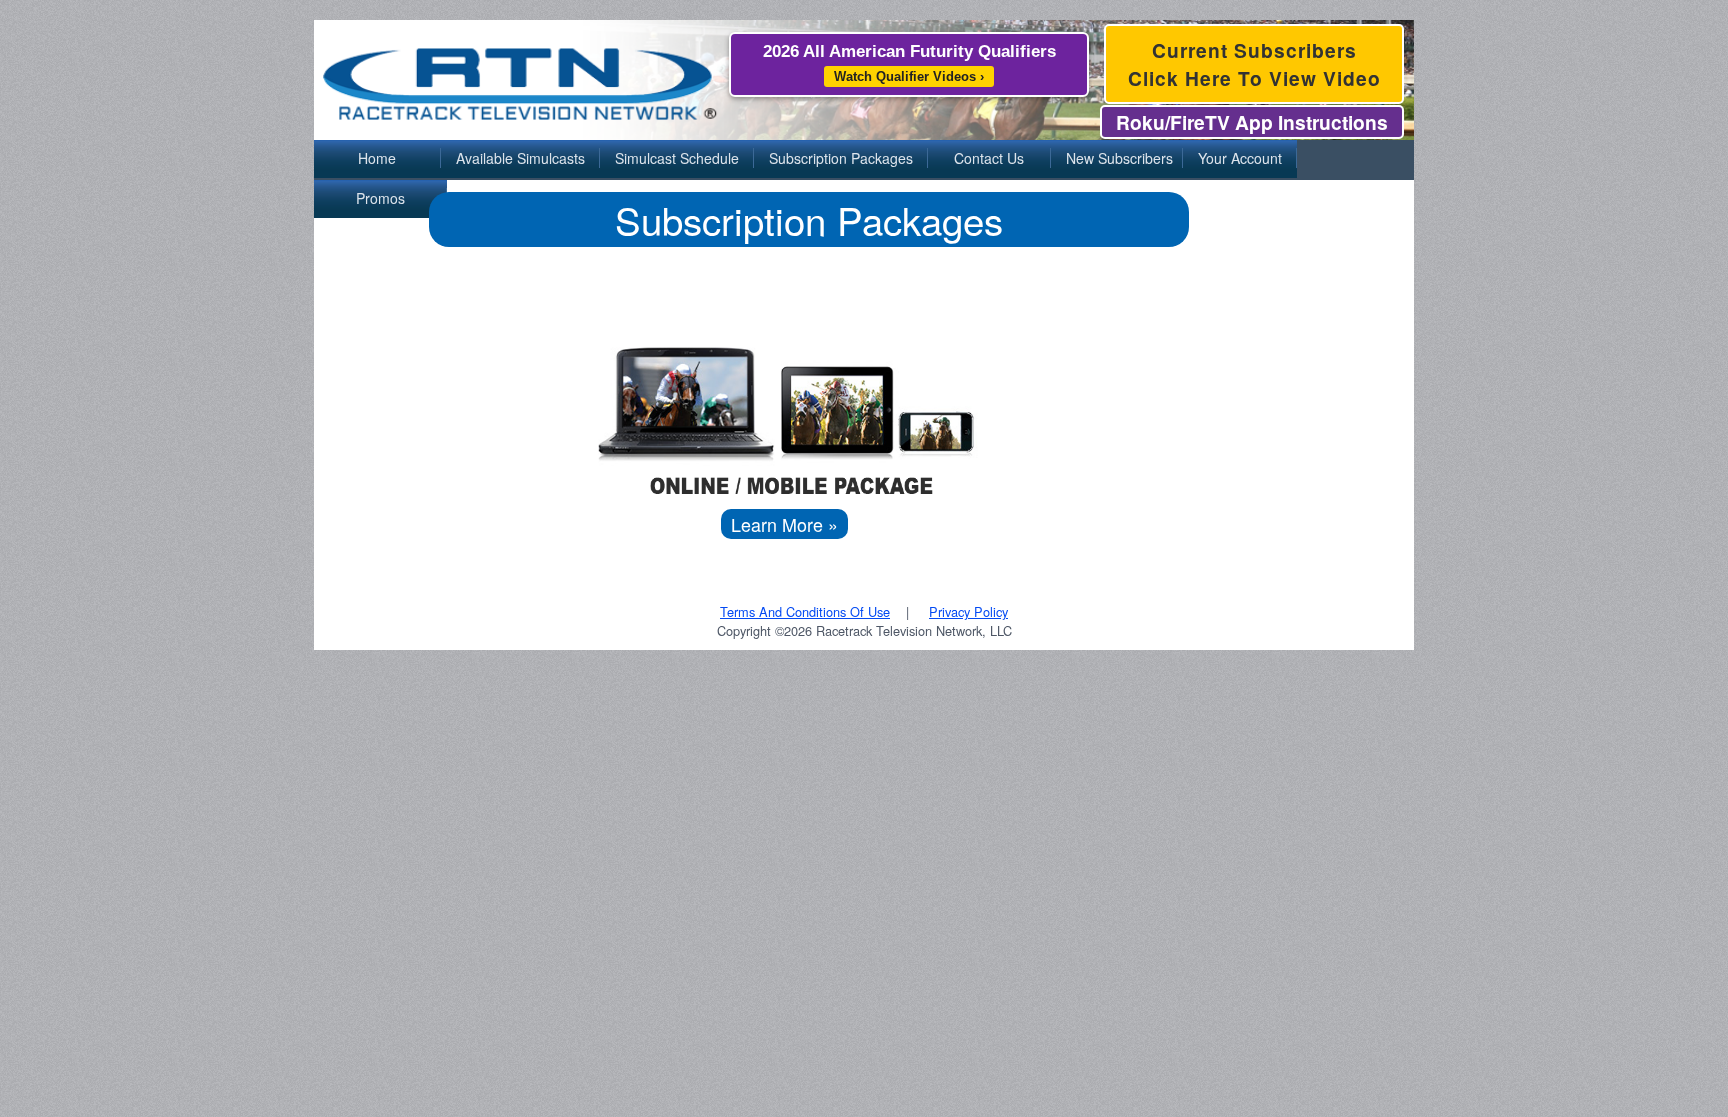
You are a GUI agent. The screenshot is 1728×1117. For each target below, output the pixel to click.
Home (377, 158)
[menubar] (864, 160)
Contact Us (989, 158)
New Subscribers (1119, 158)
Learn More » (784, 524)
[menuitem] (377, 160)
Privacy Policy (968, 611)
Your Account (1240, 158)
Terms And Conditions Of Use (805, 611)
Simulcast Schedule (677, 158)
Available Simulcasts (520, 158)
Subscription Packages (841, 158)
